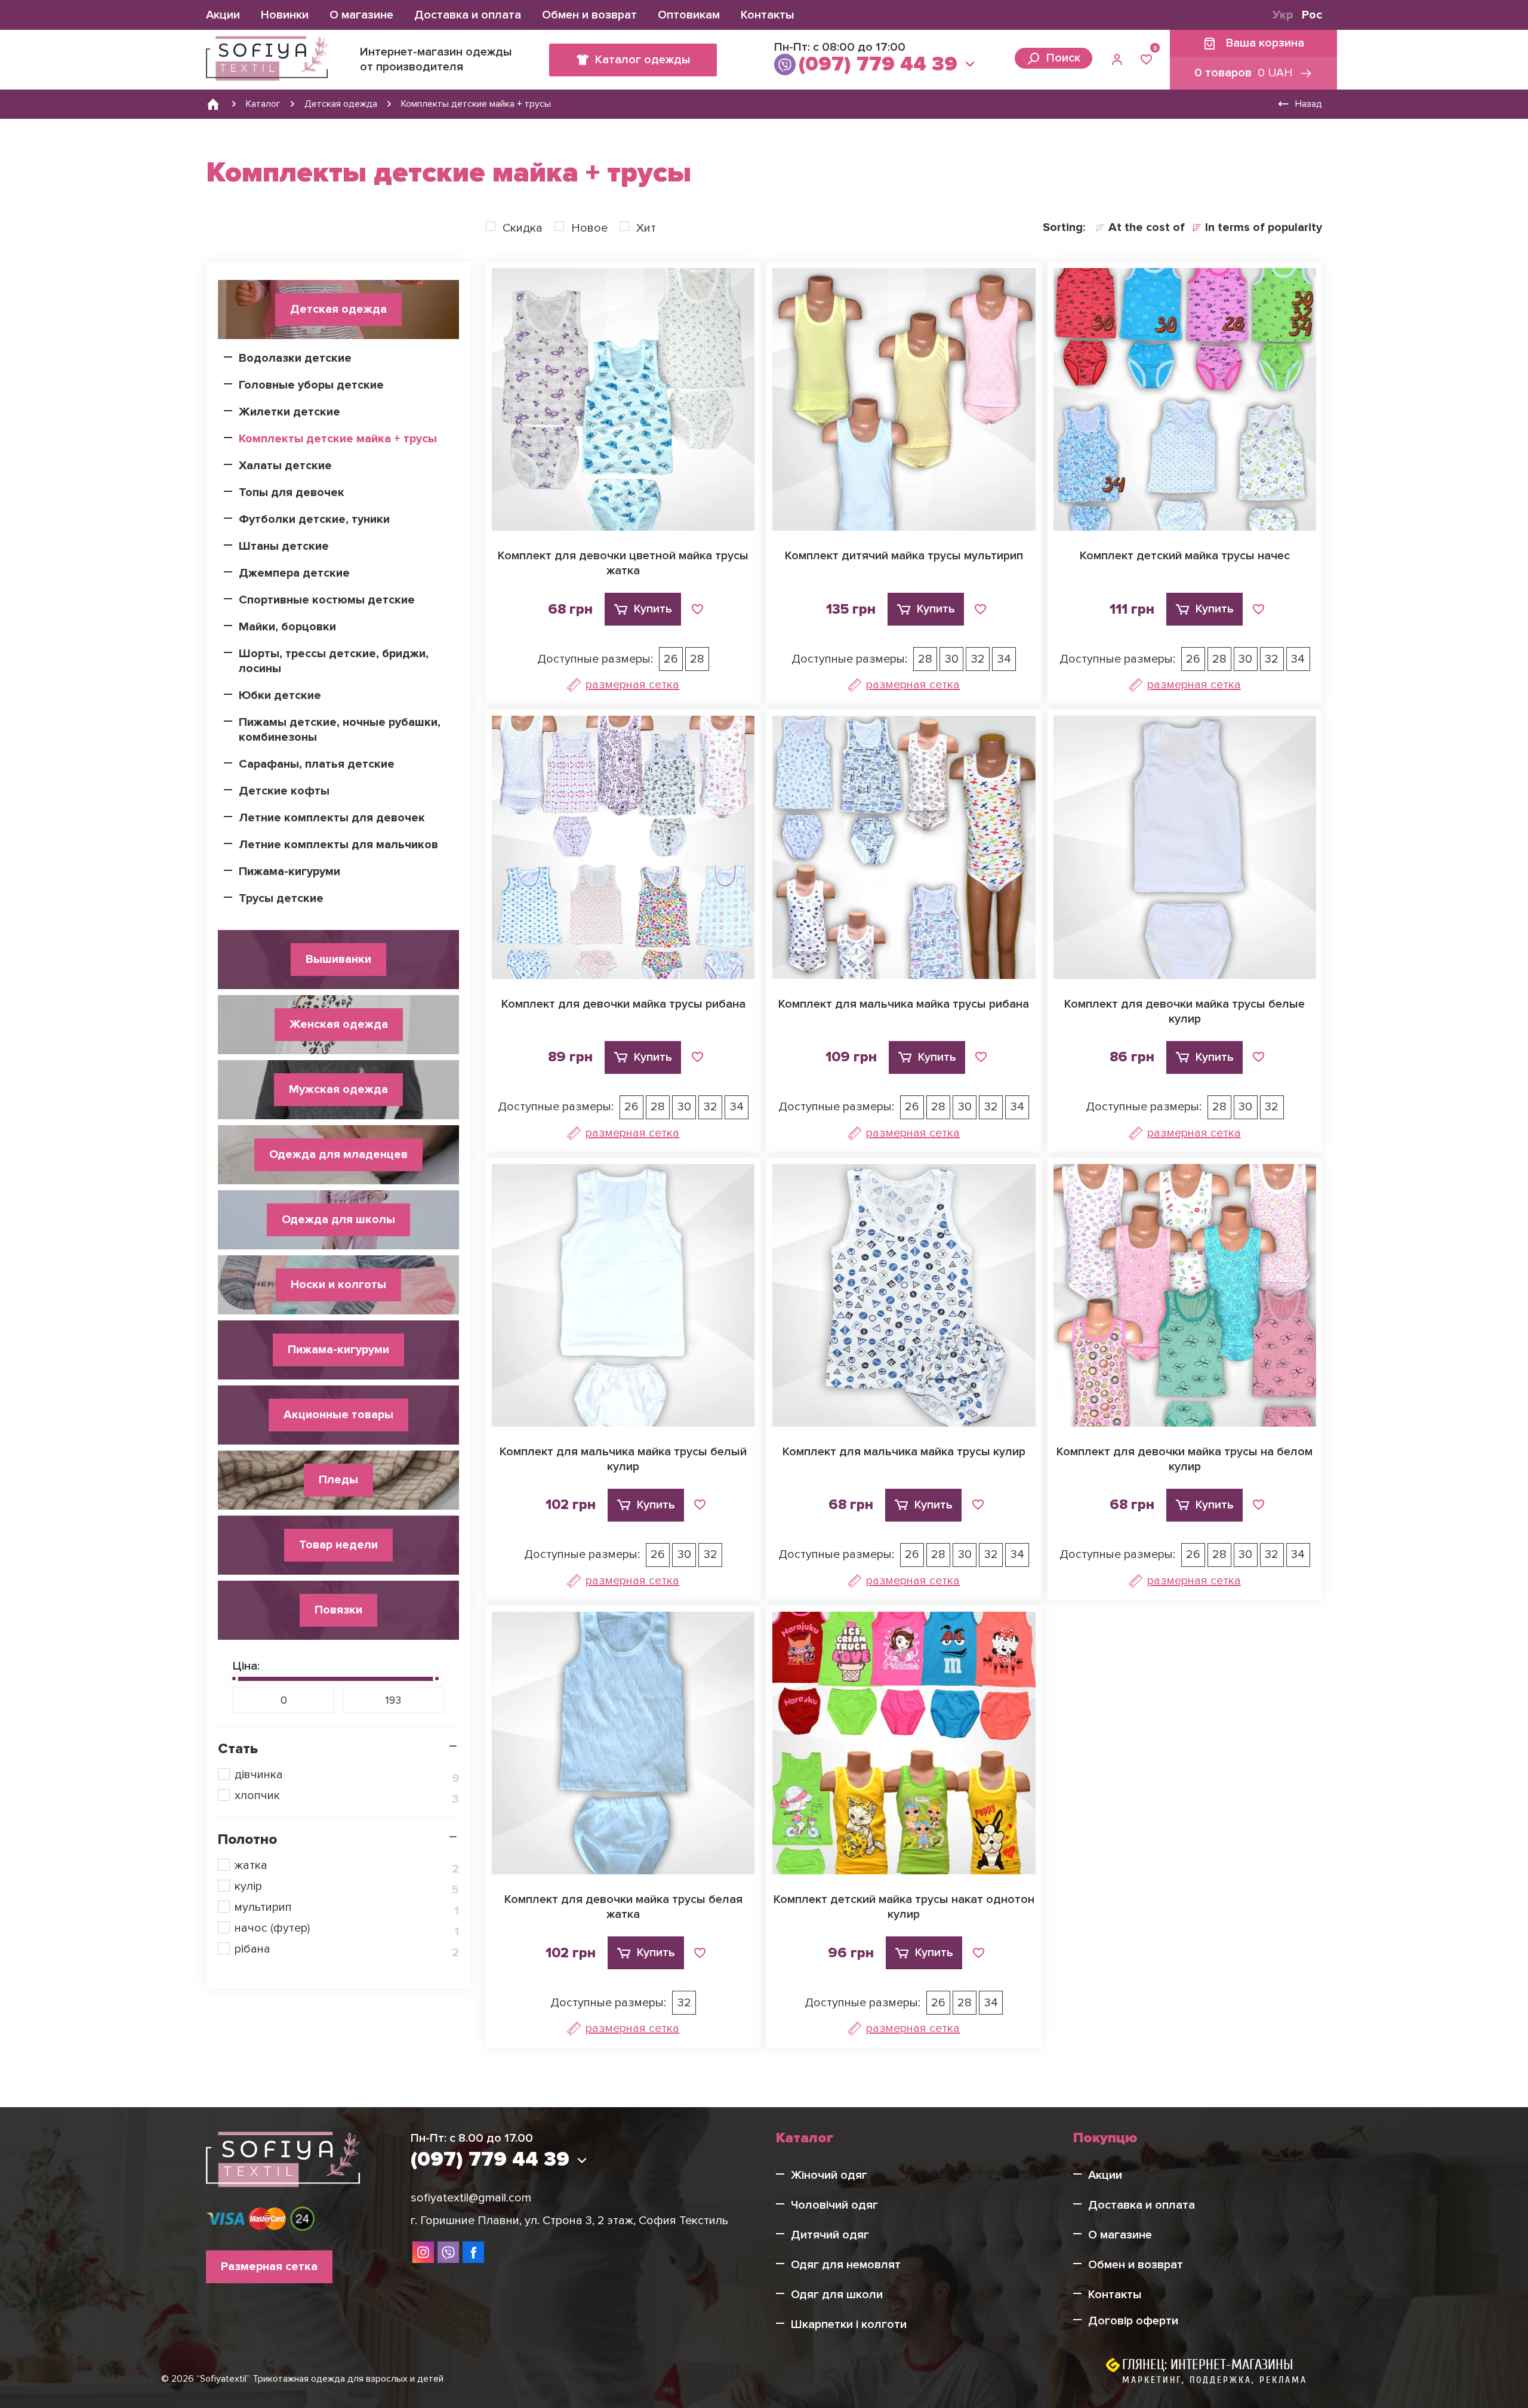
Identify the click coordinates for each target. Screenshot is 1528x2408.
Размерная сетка (632, 685)
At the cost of (1147, 227)
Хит (646, 228)
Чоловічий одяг (834, 2205)
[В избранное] (697, 609)
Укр (1283, 15)
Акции (223, 15)
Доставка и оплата (468, 15)
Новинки (285, 15)
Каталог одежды (643, 60)
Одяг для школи (837, 2295)
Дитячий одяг (830, 2235)
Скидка (523, 228)
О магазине (361, 15)
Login (1119, 60)
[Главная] (213, 104)
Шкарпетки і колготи (849, 2324)
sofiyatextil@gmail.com (471, 2198)
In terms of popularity (1264, 227)
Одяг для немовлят (846, 2265)
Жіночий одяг (829, 2175)
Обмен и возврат (589, 15)
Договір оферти (1133, 2321)
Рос (1312, 15)
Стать (238, 1749)
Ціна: (246, 1666)
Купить (653, 609)
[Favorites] (1146, 60)
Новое (589, 228)
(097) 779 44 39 (878, 64)
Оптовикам (689, 15)
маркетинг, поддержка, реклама (1215, 2380)
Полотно (247, 1839)
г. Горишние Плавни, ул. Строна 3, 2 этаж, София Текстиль (569, 2221)
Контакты (768, 15)
